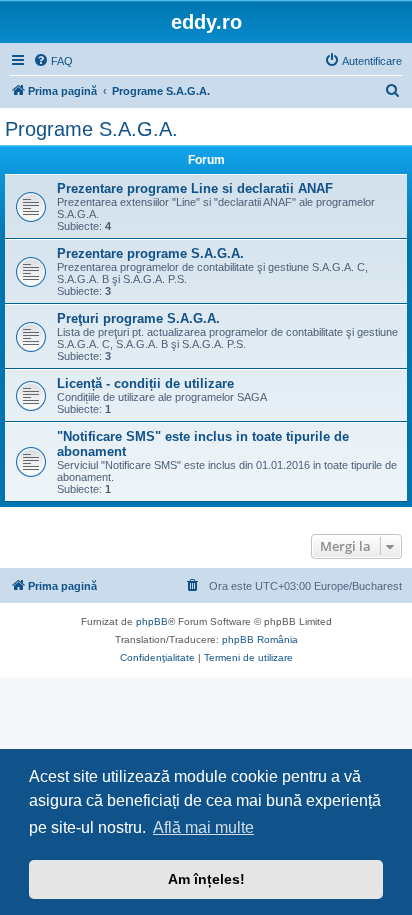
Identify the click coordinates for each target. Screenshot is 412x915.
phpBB (152, 621)
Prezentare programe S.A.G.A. (150, 253)
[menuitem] (53, 61)
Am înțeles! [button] (206, 879)
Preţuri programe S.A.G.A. (138, 318)
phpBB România (260, 639)
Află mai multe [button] (203, 827)
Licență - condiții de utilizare (145, 383)
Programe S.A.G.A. (91, 129)
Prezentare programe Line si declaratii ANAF (195, 188)
